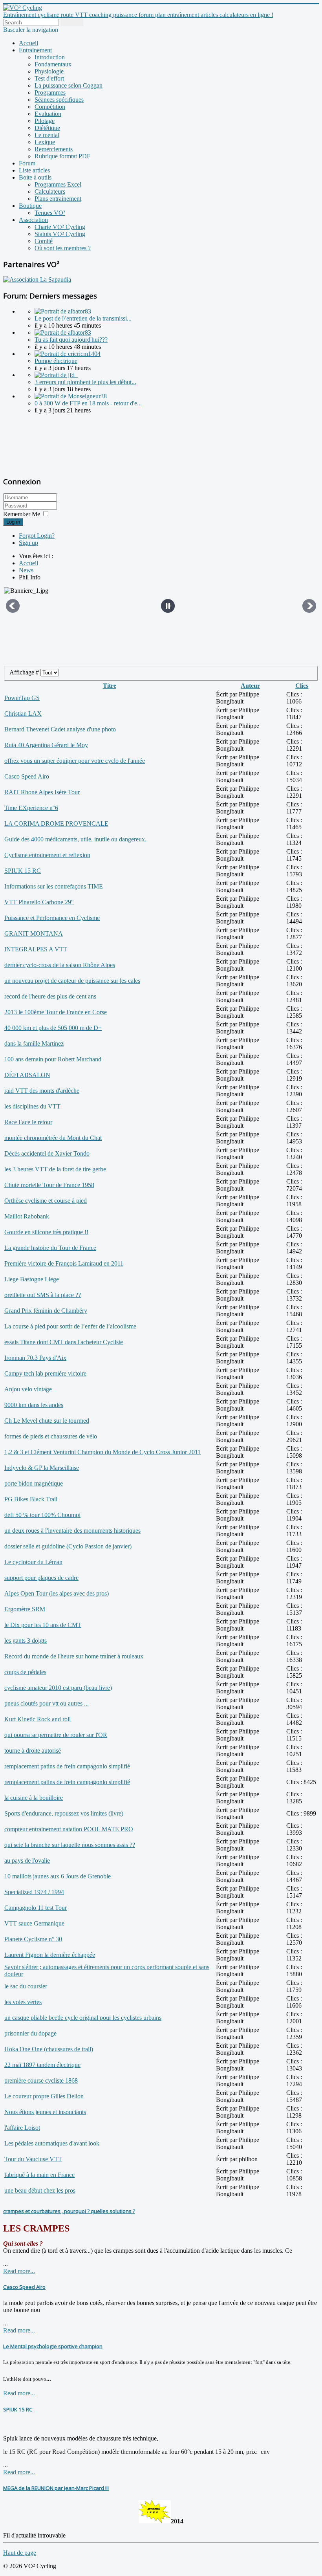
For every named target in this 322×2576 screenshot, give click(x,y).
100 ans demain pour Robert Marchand (53, 1059)
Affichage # (25, 672)
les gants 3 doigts (26, 1641)
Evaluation (48, 114)
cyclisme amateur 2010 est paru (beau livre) (58, 1688)
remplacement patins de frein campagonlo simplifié (67, 1766)
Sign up (28, 543)
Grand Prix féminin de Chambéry (46, 1311)
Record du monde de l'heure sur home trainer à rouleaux (74, 1656)
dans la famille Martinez (34, 1043)
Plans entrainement (58, 199)
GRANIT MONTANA (34, 933)
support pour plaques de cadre (41, 1578)
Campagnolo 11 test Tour (36, 1908)
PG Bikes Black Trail (31, 1499)
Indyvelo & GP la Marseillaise (42, 1468)
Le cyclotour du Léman (33, 1562)
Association (33, 220)
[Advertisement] (52, 444)
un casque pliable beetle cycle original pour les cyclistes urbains (83, 2018)
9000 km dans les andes (34, 1405)
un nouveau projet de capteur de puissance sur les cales (72, 981)
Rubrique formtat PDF (62, 156)
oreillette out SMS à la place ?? (43, 1295)
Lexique (45, 142)
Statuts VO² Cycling (60, 234)
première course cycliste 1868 (41, 2080)
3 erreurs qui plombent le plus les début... (85, 382)
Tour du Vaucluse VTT (33, 2159)
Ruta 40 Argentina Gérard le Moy (46, 745)
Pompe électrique (56, 361)
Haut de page (20, 2553)
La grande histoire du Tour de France (50, 1248)
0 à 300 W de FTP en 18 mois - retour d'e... (88, 403)
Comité (44, 241)
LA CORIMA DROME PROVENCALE (56, 824)
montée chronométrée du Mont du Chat (53, 1138)
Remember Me (22, 514)
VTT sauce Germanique (34, 1923)
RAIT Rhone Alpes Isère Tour (42, 792)
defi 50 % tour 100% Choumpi (42, 1515)
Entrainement (35, 50)
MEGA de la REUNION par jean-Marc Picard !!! (56, 2488)
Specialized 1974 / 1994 (34, 1892)
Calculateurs (50, 191)
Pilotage (45, 121)
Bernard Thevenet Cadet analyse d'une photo (60, 729)
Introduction (50, 57)
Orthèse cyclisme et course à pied (46, 1201)
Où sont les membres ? (63, 248)
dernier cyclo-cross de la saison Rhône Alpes (60, 965)
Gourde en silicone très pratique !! (46, 1232)
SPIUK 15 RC (23, 871)
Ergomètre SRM (25, 1609)
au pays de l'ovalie (27, 1861)
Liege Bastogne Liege (32, 1279)
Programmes (50, 93)
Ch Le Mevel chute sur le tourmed (47, 1421)
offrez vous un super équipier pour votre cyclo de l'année (75, 761)
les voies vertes (23, 2002)
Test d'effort (49, 78)
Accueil (28, 43)
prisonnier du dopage (30, 2033)
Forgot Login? (37, 536)
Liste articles (34, 170)
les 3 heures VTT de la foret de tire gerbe (55, 1169)
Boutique (30, 206)
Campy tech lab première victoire (45, 1373)
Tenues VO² (50, 213)
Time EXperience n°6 (31, 808)
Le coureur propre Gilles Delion (44, 2096)
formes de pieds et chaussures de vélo (51, 1436)
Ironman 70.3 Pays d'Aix (35, 1358)
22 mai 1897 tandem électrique (42, 2065)
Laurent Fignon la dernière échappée (50, 1955)
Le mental (47, 135)
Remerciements (54, 149)
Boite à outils (35, 177)
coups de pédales (25, 1672)
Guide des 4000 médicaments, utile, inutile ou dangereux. (75, 839)
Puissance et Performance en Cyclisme (52, 918)
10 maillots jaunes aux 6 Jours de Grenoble (58, 1876)
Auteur (250, 686)
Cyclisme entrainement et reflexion (47, 855)
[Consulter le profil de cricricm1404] (68, 354)
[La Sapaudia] (37, 279)
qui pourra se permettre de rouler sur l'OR (56, 1735)
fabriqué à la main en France (39, 2175)
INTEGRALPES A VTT (36, 949)
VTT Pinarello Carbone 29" (39, 902)
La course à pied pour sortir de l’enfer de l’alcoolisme (70, 1326)
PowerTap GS (22, 698)
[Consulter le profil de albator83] (63, 311)
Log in (13, 522)
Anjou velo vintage (28, 1389)
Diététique (47, 128)
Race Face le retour (28, 1122)
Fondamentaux (53, 64)
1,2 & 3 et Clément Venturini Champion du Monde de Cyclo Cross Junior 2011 (102, 1452)
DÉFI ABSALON (27, 1075)
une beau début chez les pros (40, 2190)
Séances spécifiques (59, 100)
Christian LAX (23, 714)
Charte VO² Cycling (60, 227)
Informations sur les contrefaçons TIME (54, 886)
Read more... (19, 2271)
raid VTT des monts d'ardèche (42, 1091)
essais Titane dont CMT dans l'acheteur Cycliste (64, 1342)
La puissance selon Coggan (69, 85)
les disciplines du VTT (32, 1106)
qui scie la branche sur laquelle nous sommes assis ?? (70, 1845)
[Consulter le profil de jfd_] (56, 375)
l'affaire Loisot (22, 2128)
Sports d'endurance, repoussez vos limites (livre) (64, 1813)
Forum (27, 163)
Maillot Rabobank (27, 1216)
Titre (110, 686)
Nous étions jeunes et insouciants (45, 2112)
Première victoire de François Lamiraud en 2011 (64, 1263)
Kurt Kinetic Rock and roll (38, 1719)
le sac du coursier (26, 1986)
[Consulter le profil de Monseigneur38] (71, 396)
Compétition (50, 107)
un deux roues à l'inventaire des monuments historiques (72, 1531)
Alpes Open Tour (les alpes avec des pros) (57, 1593)
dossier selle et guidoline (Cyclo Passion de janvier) (68, 1546)
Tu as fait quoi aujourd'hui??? (71, 340)
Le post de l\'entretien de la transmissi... (83, 318)
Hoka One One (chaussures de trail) (49, 2049)
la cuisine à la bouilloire (34, 1798)
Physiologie (49, 71)
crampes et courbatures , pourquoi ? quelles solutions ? (69, 2211)
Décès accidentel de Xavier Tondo (47, 1153)
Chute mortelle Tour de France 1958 (49, 1185)
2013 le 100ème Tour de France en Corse (56, 1012)
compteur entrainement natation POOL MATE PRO (69, 1829)
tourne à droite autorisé (33, 1751)
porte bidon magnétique (34, 1483)
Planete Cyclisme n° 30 (33, 1939)
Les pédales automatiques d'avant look (52, 2143)
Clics (302, 686)
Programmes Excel (58, 184)
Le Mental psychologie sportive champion (53, 2346)
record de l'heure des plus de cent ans (50, 996)
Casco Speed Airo (27, 776)
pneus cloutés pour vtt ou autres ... (47, 1703)
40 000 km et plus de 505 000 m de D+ (53, 1028)
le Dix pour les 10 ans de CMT (43, 1625)
